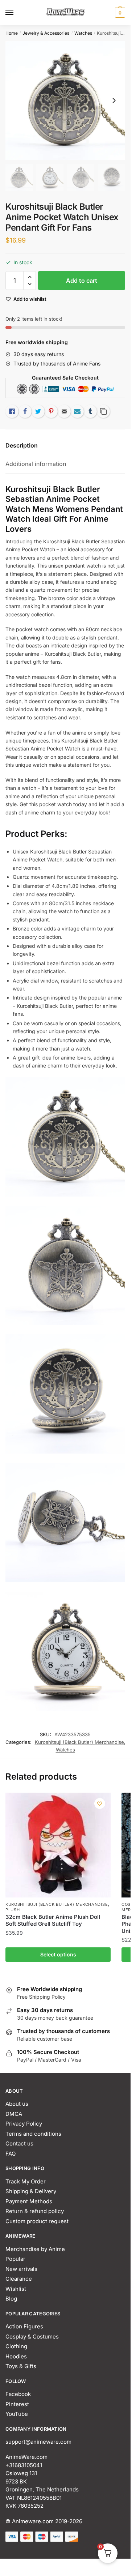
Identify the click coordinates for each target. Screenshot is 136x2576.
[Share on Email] (64, 411)
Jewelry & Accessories (46, 33)
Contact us (19, 2143)
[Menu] (16, 13)
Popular (15, 2259)
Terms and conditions (33, 2134)
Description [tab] (22, 445)
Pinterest (17, 2404)
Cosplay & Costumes (32, 2337)
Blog (11, 2299)
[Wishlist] (100, 1803)
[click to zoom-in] (65, 100)
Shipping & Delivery (31, 2191)
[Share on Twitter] (38, 411)
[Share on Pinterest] (51, 411)
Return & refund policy (35, 2211)
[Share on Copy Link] (103, 411)
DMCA (14, 2114)
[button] (30, 277)
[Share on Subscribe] (77, 411)
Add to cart (82, 281)
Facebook (18, 2394)
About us (17, 2104)
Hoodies (16, 2356)
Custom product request (37, 2221)
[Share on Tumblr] (90, 411)
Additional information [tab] (36, 464)
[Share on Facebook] (25, 411)
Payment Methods (29, 2201)
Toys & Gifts (21, 2366)
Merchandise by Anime (35, 2249)
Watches (83, 33)
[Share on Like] (12, 411)
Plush (13, 1910)
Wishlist (16, 2289)
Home (12, 33)
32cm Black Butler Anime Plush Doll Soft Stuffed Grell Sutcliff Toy (53, 1920)
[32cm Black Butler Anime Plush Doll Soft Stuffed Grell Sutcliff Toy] (58, 1845)
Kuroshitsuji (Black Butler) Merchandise (79, 1742)
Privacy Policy (24, 2124)
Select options (58, 1954)
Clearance (19, 2279)
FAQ (11, 2154)
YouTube (17, 2414)
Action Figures (24, 2326)
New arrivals (21, 2269)
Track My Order (26, 2181)
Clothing (16, 2346)
